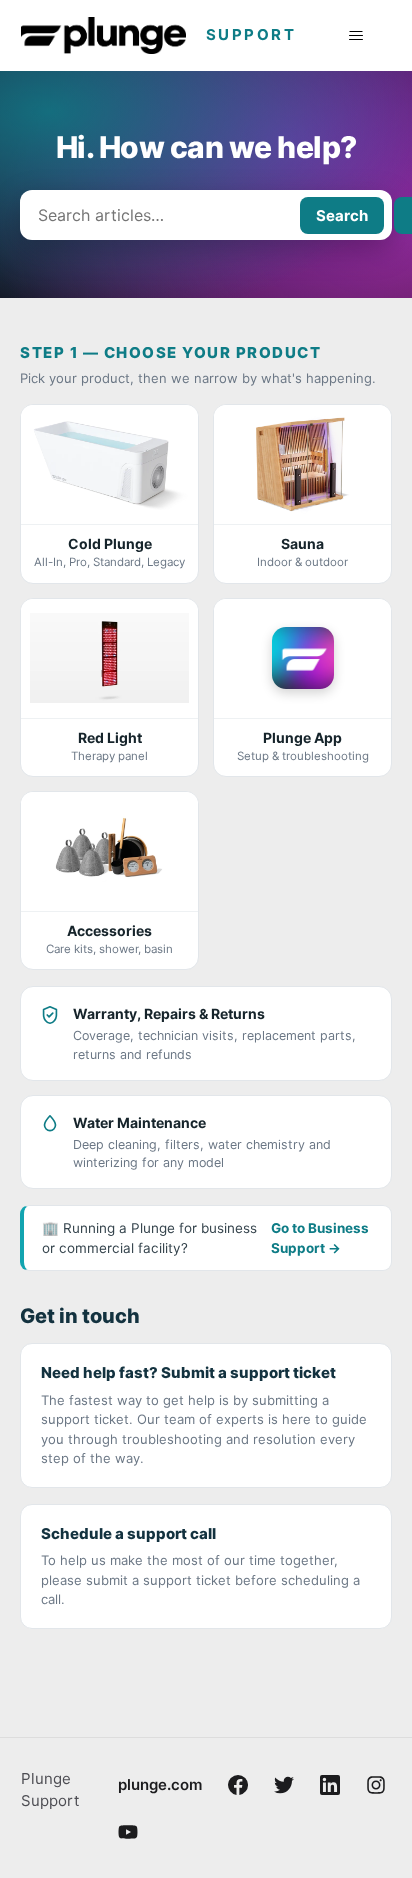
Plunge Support (50, 1790)
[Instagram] (376, 1785)
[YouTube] (128, 1832)
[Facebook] (238, 1785)
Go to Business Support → (320, 1238)
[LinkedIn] (330, 1785)
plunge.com (160, 1784)
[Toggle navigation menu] (355, 36)
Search (342, 215)
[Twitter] (284, 1785)
